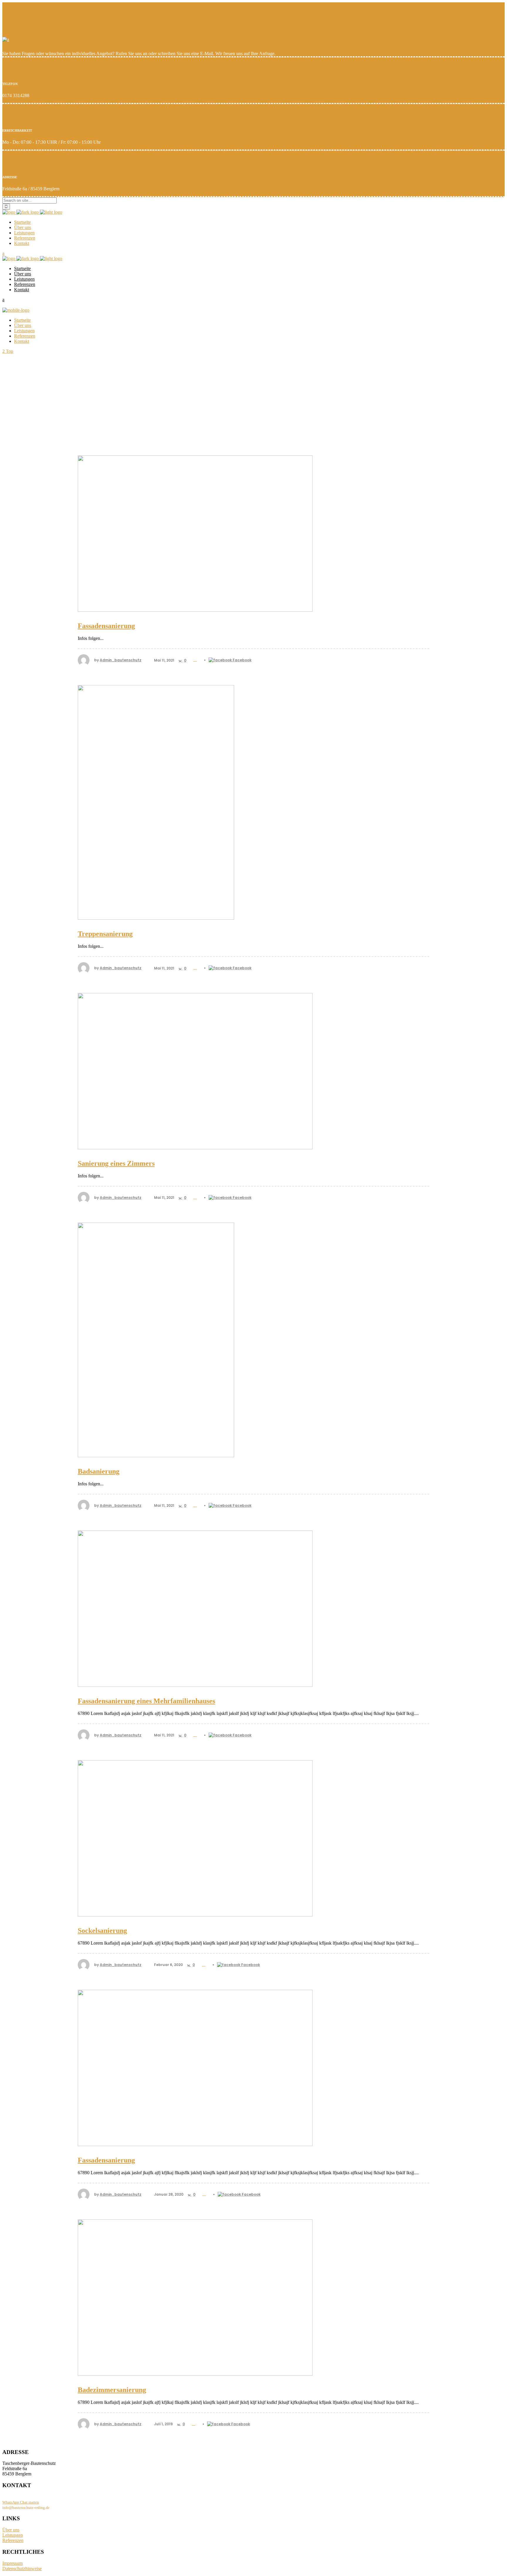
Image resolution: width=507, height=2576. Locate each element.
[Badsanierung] (253, 1340)
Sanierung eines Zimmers (116, 1163)
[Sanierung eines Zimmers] (253, 1071)
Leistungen (13, 2535)
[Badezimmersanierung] (253, 2298)
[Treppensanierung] (253, 802)
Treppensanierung (105, 934)
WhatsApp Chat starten (21, 2502)
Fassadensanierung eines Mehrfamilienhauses (146, 1701)
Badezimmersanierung (112, 2390)
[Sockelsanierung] (253, 1838)
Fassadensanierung (106, 626)
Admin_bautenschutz (121, 660)
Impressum (12, 2563)
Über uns (11, 2530)
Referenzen (13, 2540)
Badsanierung (99, 1471)
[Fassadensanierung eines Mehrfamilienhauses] (253, 1609)
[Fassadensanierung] (253, 534)
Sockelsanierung (102, 1931)
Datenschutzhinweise (22, 2569)
